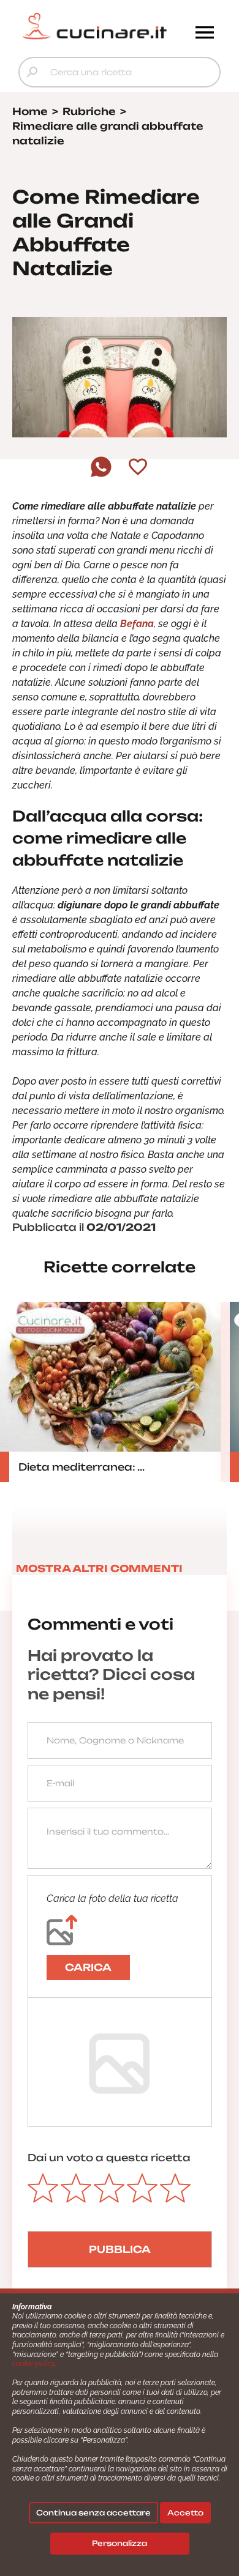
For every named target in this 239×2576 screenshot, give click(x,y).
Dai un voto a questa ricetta (109, 2158)
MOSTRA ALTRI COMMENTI (99, 1568)
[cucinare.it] (94, 26)
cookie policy (33, 2364)
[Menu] (205, 34)
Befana (137, 624)
